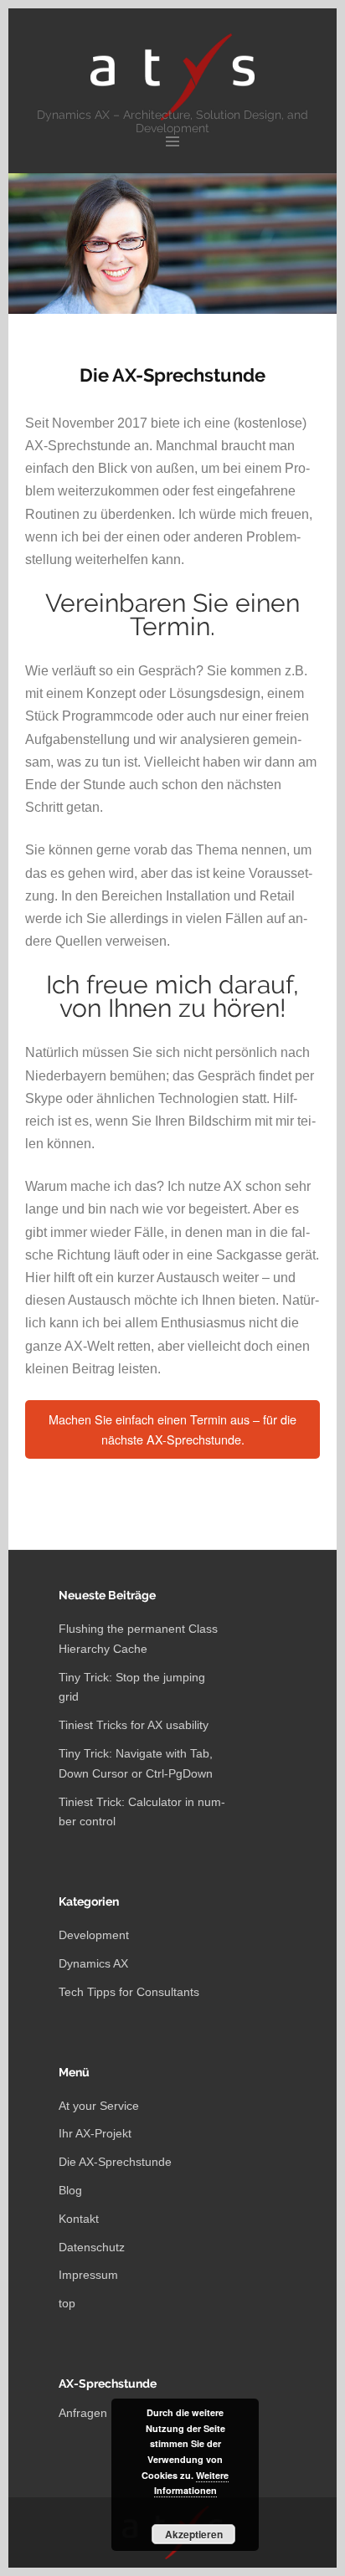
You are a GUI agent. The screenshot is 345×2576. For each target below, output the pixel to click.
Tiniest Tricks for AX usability (134, 1725)
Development (94, 1935)
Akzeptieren (194, 2534)
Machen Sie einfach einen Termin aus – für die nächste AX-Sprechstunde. (172, 1429)
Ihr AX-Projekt (95, 2133)
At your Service (99, 2106)
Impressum (88, 2275)
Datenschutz (92, 2247)
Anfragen (83, 2413)
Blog (70, 2190)
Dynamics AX (93, 1963)
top (67, 2303)
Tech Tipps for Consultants (129, 1992)
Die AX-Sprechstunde (115, 2162)
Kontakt (79, 2219)
